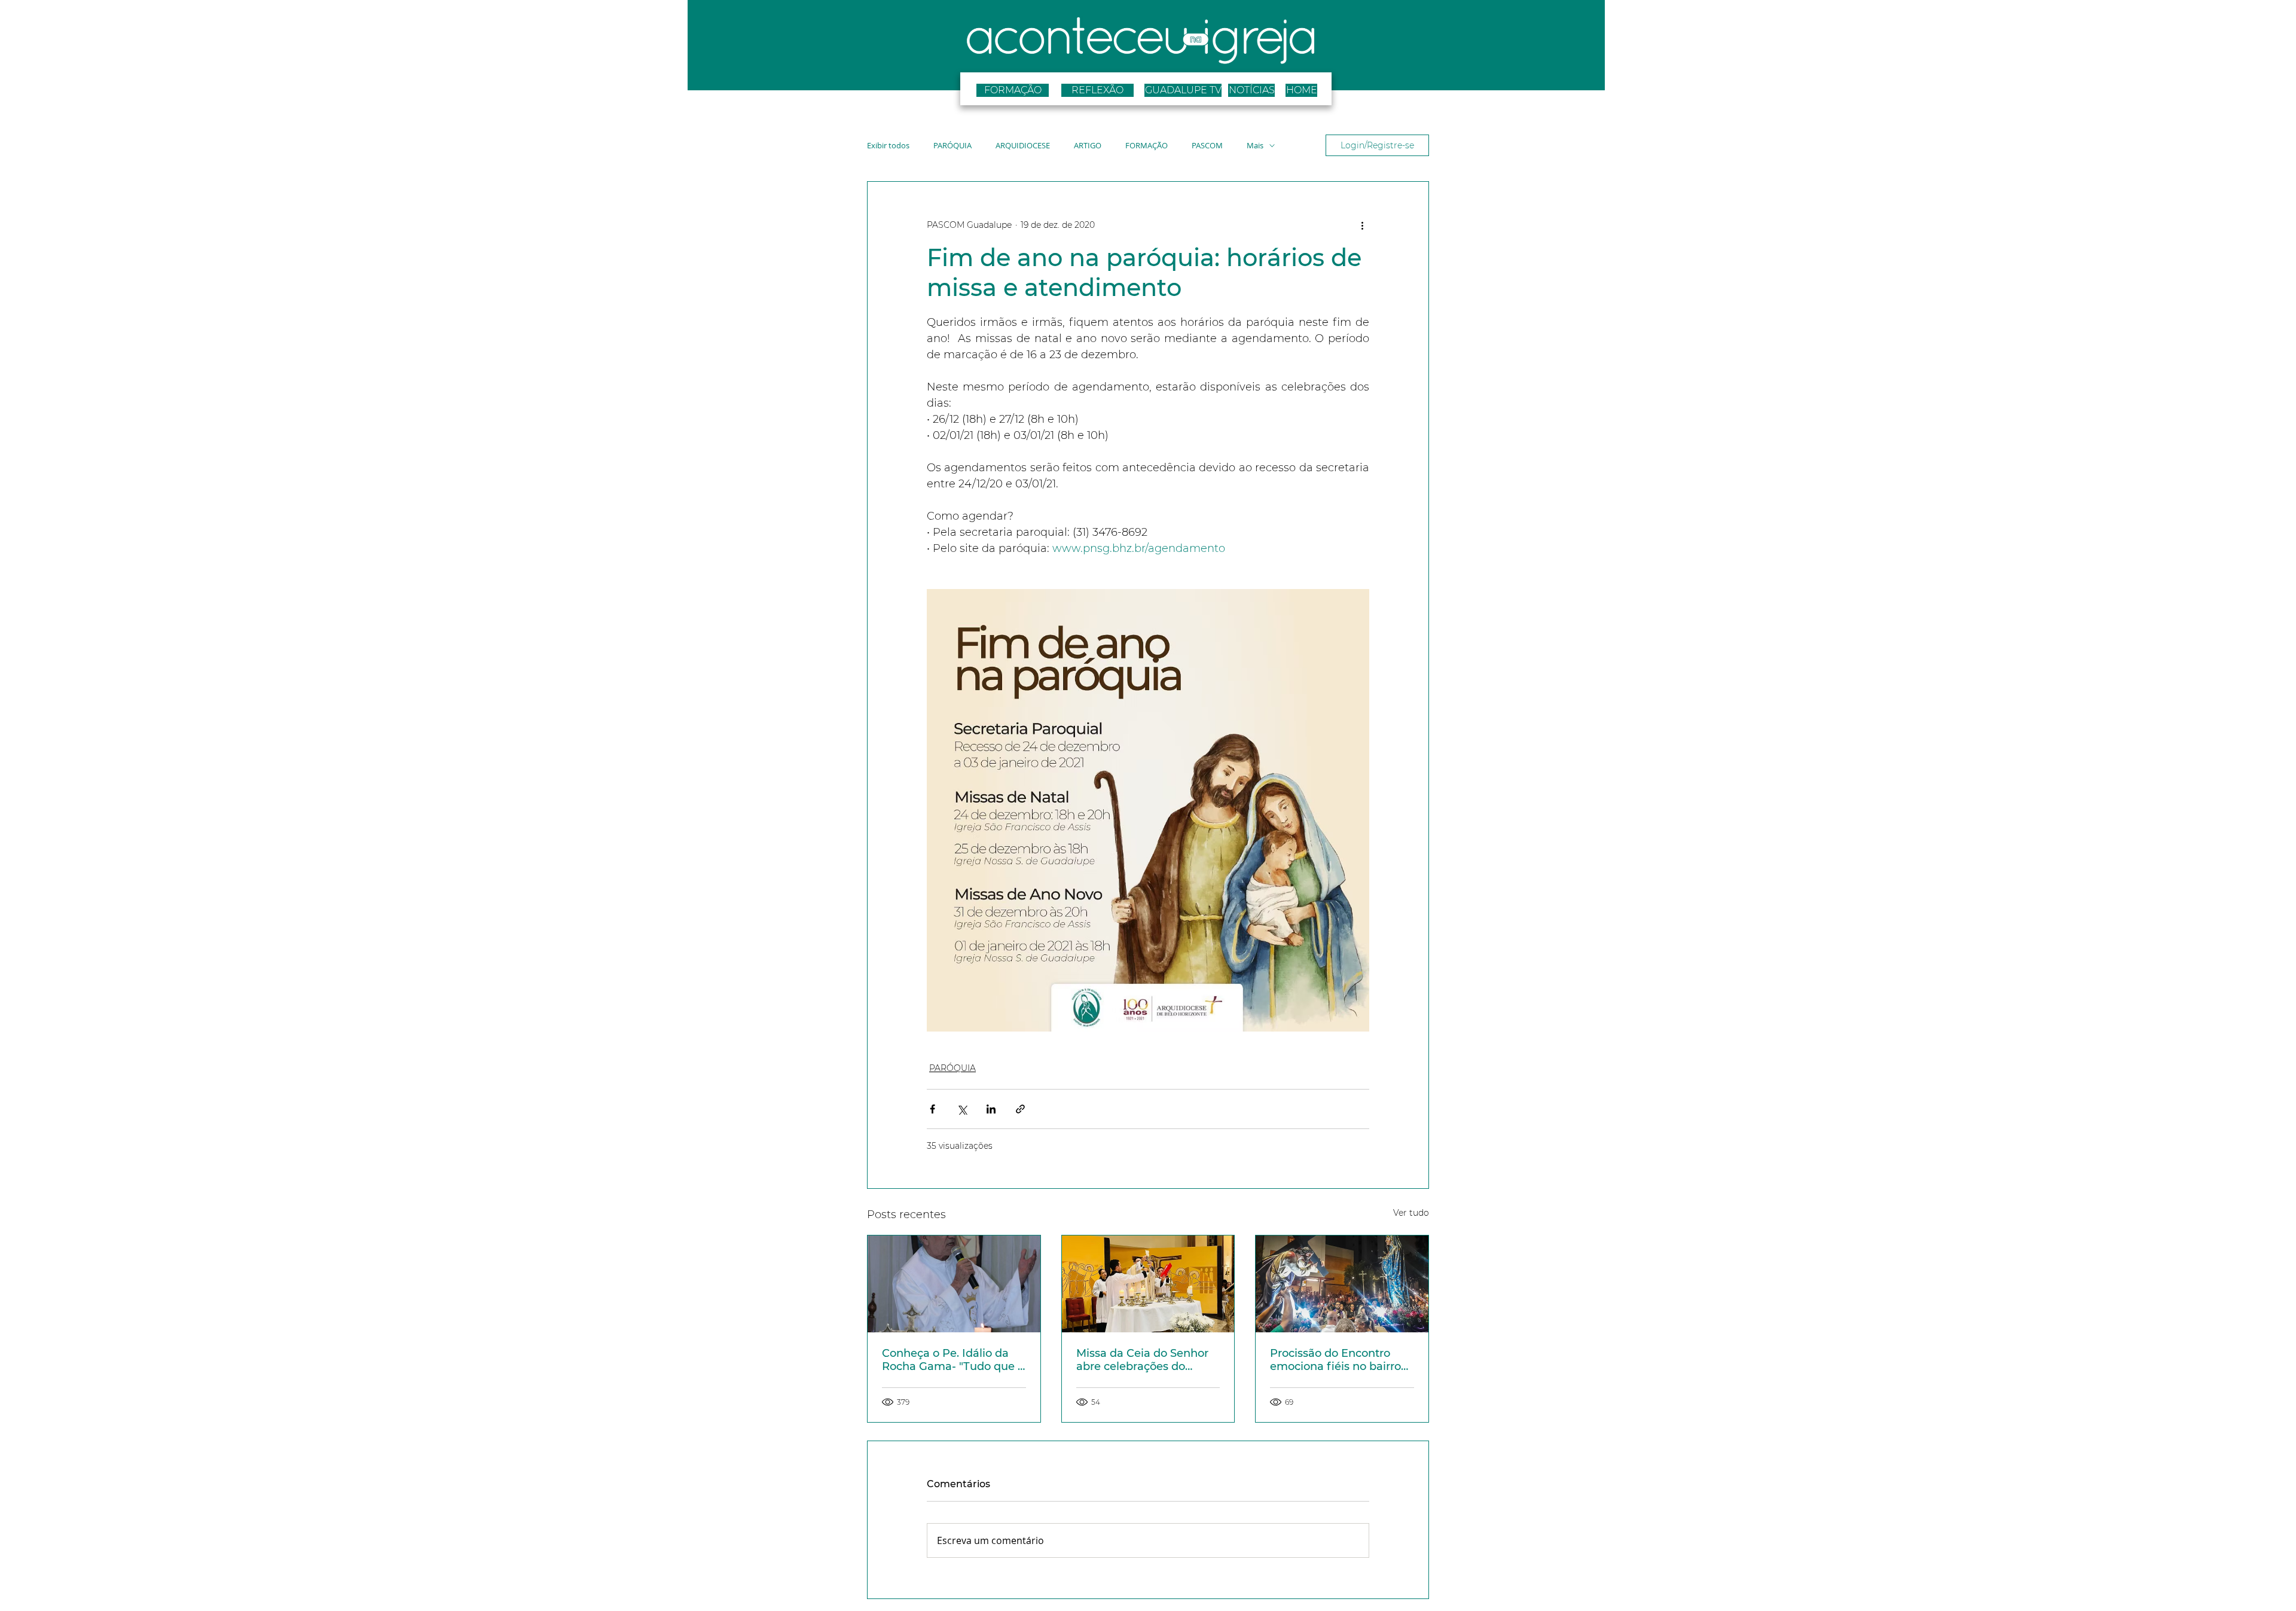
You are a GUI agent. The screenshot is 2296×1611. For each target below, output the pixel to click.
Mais (1255, 146)
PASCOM (1207, 146)
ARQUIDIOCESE (1023, 146)
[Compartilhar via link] (1020, 1109)
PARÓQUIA (952, 146)
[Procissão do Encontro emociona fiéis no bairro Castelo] (1342, 1284)
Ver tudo (1411, 1213)
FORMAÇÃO (1147, 146)
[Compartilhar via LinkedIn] (991, 1109)
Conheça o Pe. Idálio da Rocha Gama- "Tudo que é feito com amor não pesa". (953, 1360)
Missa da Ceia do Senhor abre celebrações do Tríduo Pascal (1142, 1360)
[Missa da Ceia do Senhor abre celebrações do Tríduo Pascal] (1148, 1284)
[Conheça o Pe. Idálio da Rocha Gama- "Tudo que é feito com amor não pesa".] (954, 1284)
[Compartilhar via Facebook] (932, 1109)
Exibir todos (888, 146)
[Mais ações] (1362, 225)
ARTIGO (1088, 146)
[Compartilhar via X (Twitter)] (962, 1109)
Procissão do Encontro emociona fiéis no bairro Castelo (1335, 1360)
